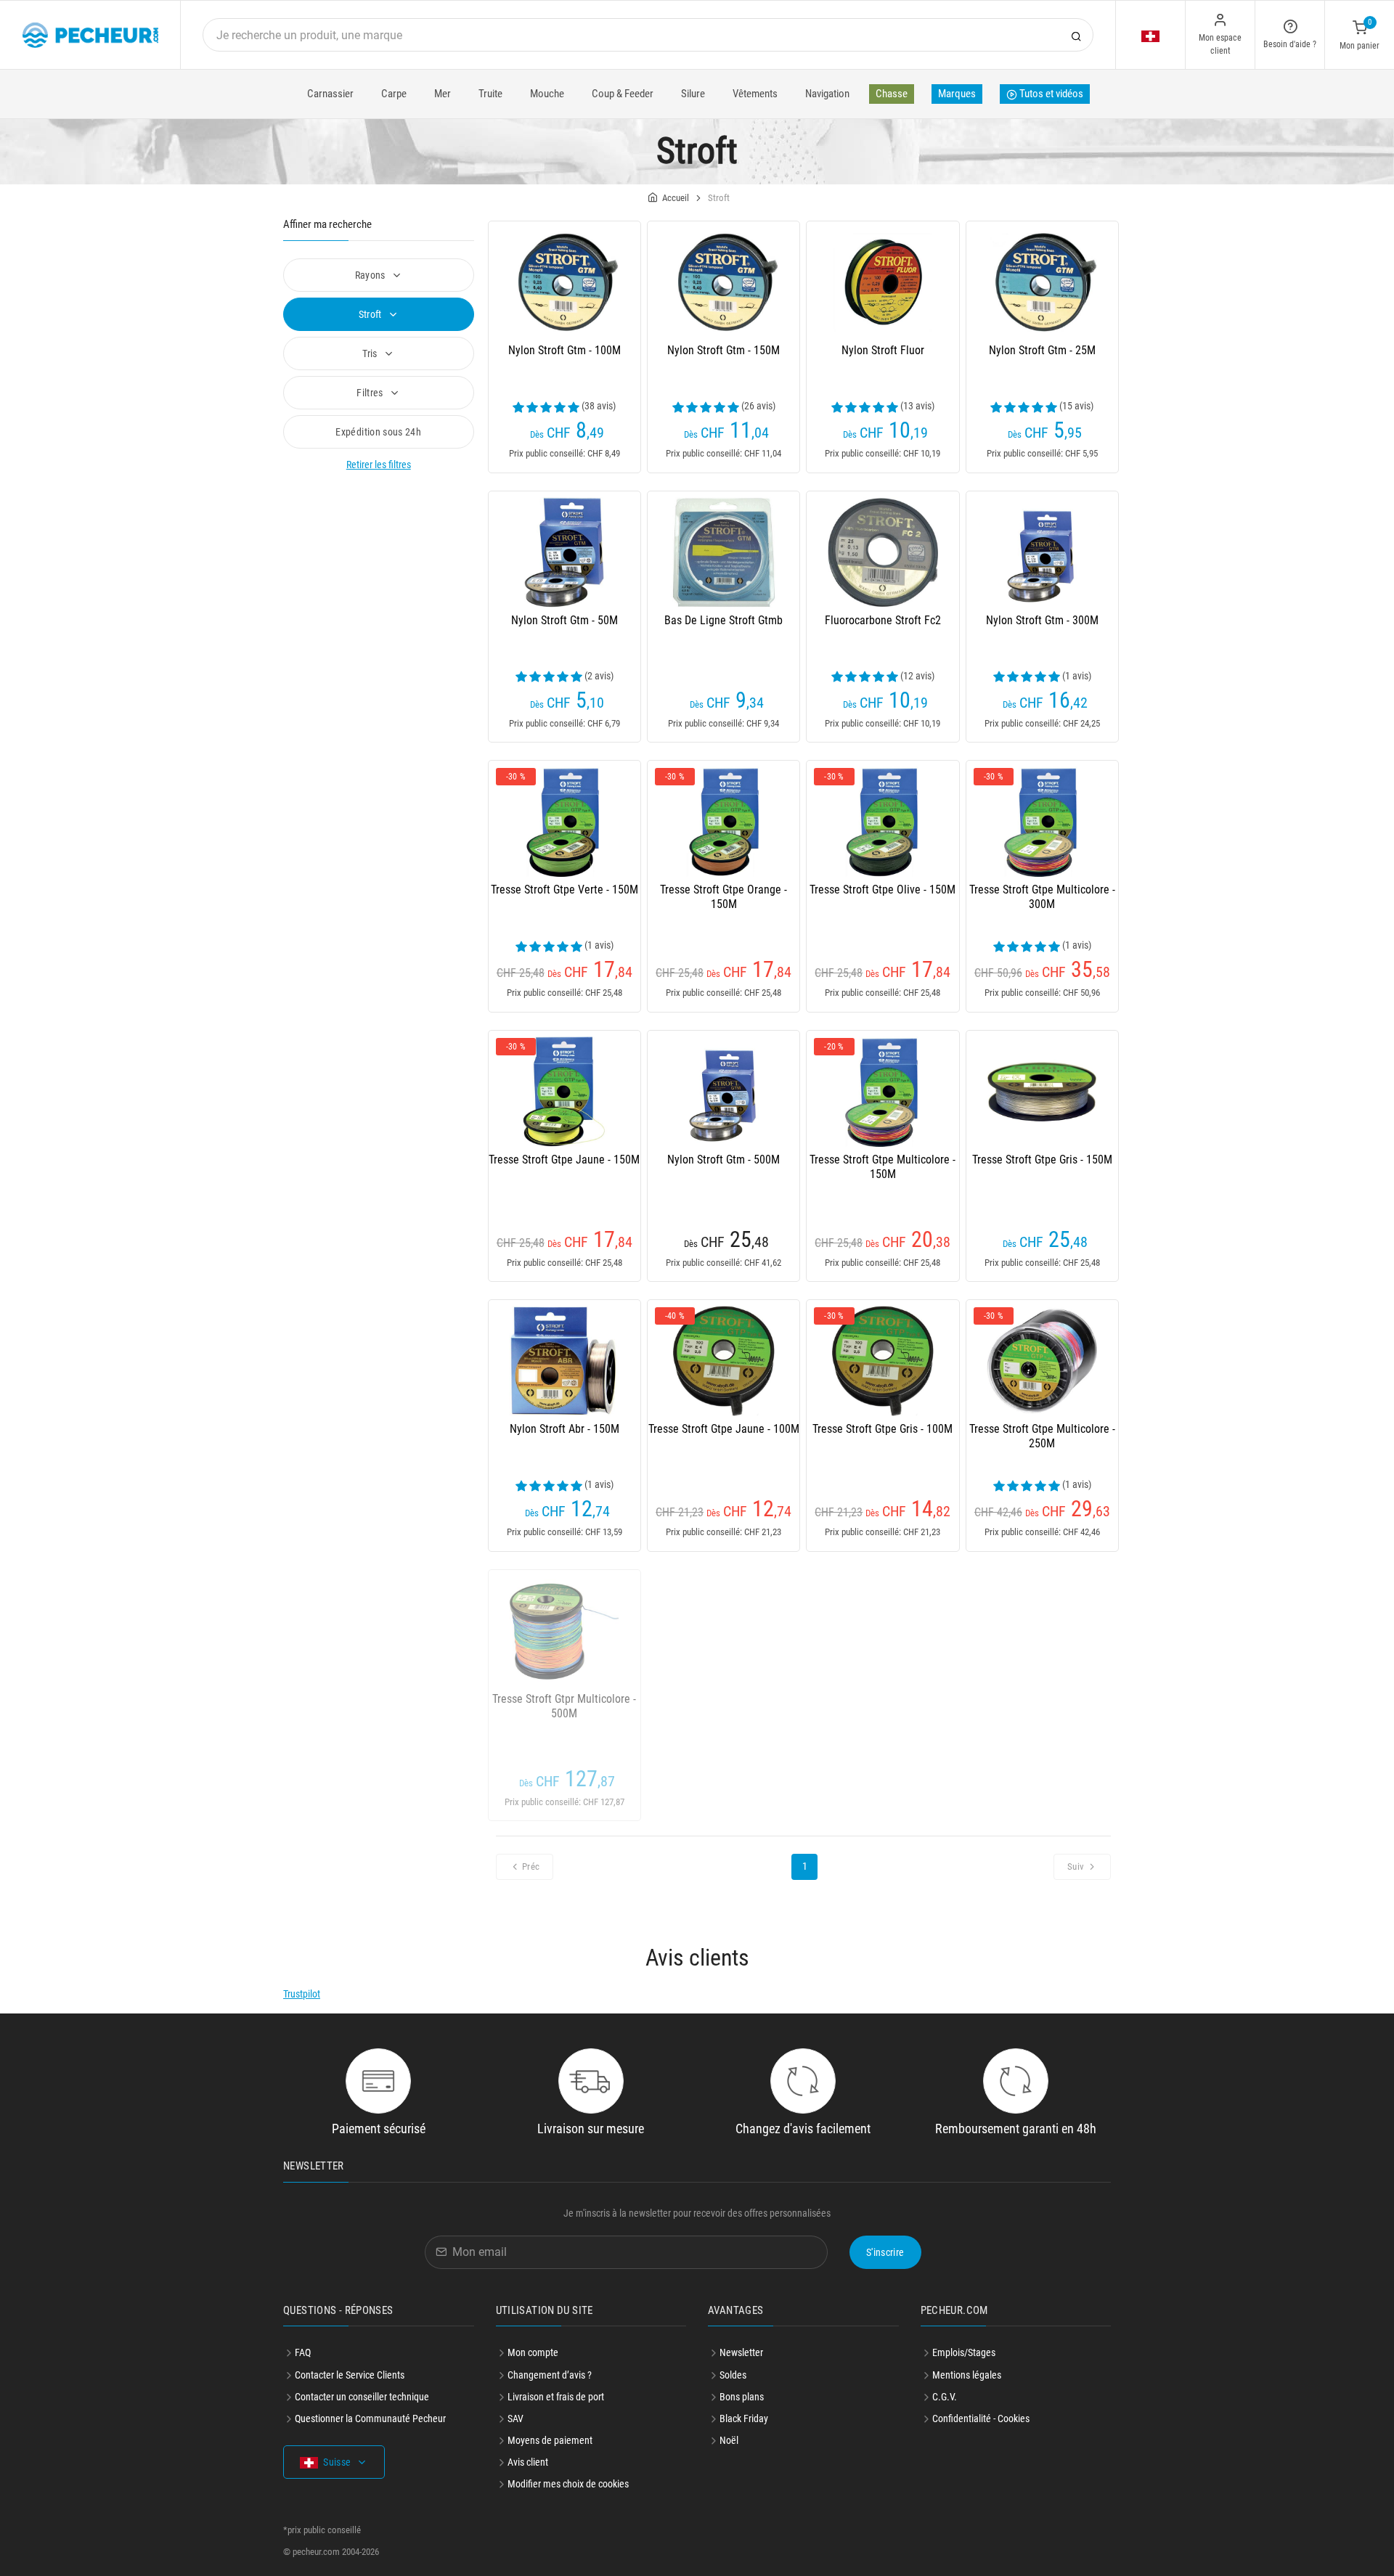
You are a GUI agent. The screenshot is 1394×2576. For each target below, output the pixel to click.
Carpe (394, 94)
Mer (443, 94)
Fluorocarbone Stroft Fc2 (883, 620)
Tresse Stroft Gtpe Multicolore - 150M (883, 1167)
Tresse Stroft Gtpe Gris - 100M (883, 1429)
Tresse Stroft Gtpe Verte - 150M (564, 890)
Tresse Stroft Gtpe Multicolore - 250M (1042, 1436)
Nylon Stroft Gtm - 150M (724, 350)
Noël (729, 2440)
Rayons (371, 275)
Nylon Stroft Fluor (883, 350)
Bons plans (742, 2397)
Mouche (547, 94)
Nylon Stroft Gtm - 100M (564, 350)
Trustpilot (302, 1994)
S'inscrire (885, 2252)
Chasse (892, 94)
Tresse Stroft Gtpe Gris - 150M (1042, 1160)
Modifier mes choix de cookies (568, 2484)
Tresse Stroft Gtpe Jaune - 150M (564, 1160)
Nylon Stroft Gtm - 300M (1042, 620)
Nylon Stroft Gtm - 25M (1042, 350)
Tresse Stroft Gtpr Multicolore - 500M (564, 1706)
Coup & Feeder (623, 94)
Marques (957, 94)
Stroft (371, 314)
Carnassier (330, 94)
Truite (490, 94)
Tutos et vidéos (1050, 94)
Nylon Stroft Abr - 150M (564, 1429)
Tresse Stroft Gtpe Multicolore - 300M (1042, 897)
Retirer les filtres (379, 465)
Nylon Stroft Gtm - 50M (564, 620)
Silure (693, 94)
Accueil (676, 198)
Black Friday (744, 2418)
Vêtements (755, 94)
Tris (371, 353)
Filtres (371, 393)
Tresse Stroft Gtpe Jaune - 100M (724, 1429)
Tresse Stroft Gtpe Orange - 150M (724, 897)
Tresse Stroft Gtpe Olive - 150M (883, 890)
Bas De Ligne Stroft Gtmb (724, 620)
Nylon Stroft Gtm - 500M (724, 1160)
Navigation (827, 94)
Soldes (733, 2375)
